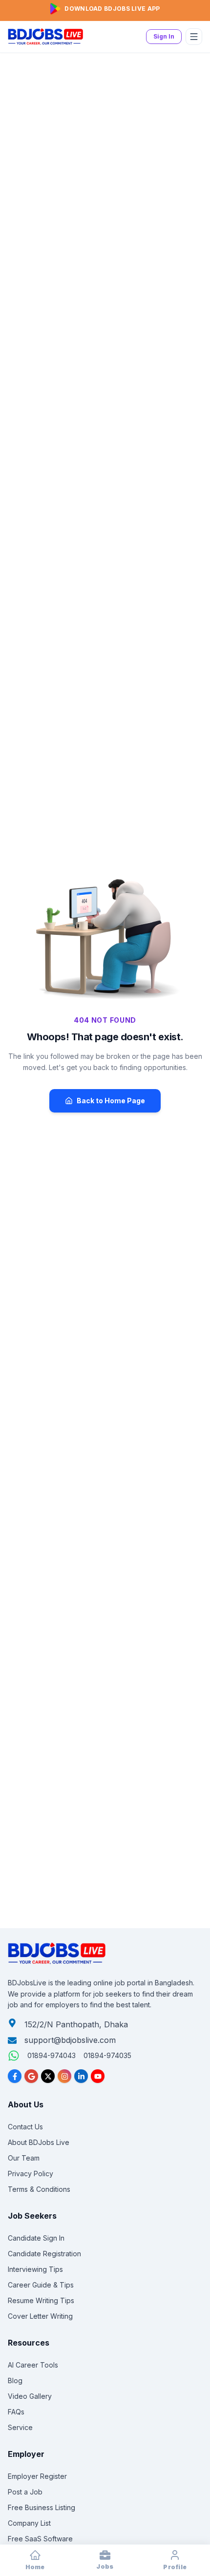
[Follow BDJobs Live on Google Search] (31, 2076)
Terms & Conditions (39, 2189)
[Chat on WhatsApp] (14, 2056)
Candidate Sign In (36, 2238)
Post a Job (25, 2492)
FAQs (16, 2412)
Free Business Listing (42, 2507)
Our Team (24, 2158)
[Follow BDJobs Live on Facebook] (15, 2076)
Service (20, 2427)
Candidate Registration (44, 2254)
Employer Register (37, 2476)
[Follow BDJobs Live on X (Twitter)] (48, 2076)
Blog (15, 2380)
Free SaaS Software (40, 2539)
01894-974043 (52, 2055)
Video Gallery (30, 2396)
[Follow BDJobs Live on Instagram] (64, 2076)
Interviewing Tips (35, 2269)
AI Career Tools (33, 2365)
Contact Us (25, 2127)
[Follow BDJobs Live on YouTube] (98, 2076)
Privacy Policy (31, 2174)
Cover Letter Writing (40, 2316)
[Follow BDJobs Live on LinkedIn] (81, 2076)
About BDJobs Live (39, 2142)
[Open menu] (194, 37)
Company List (29, 2523)
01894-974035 (107, 2055)
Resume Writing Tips (41, 2300)
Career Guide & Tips (41, 2285)
